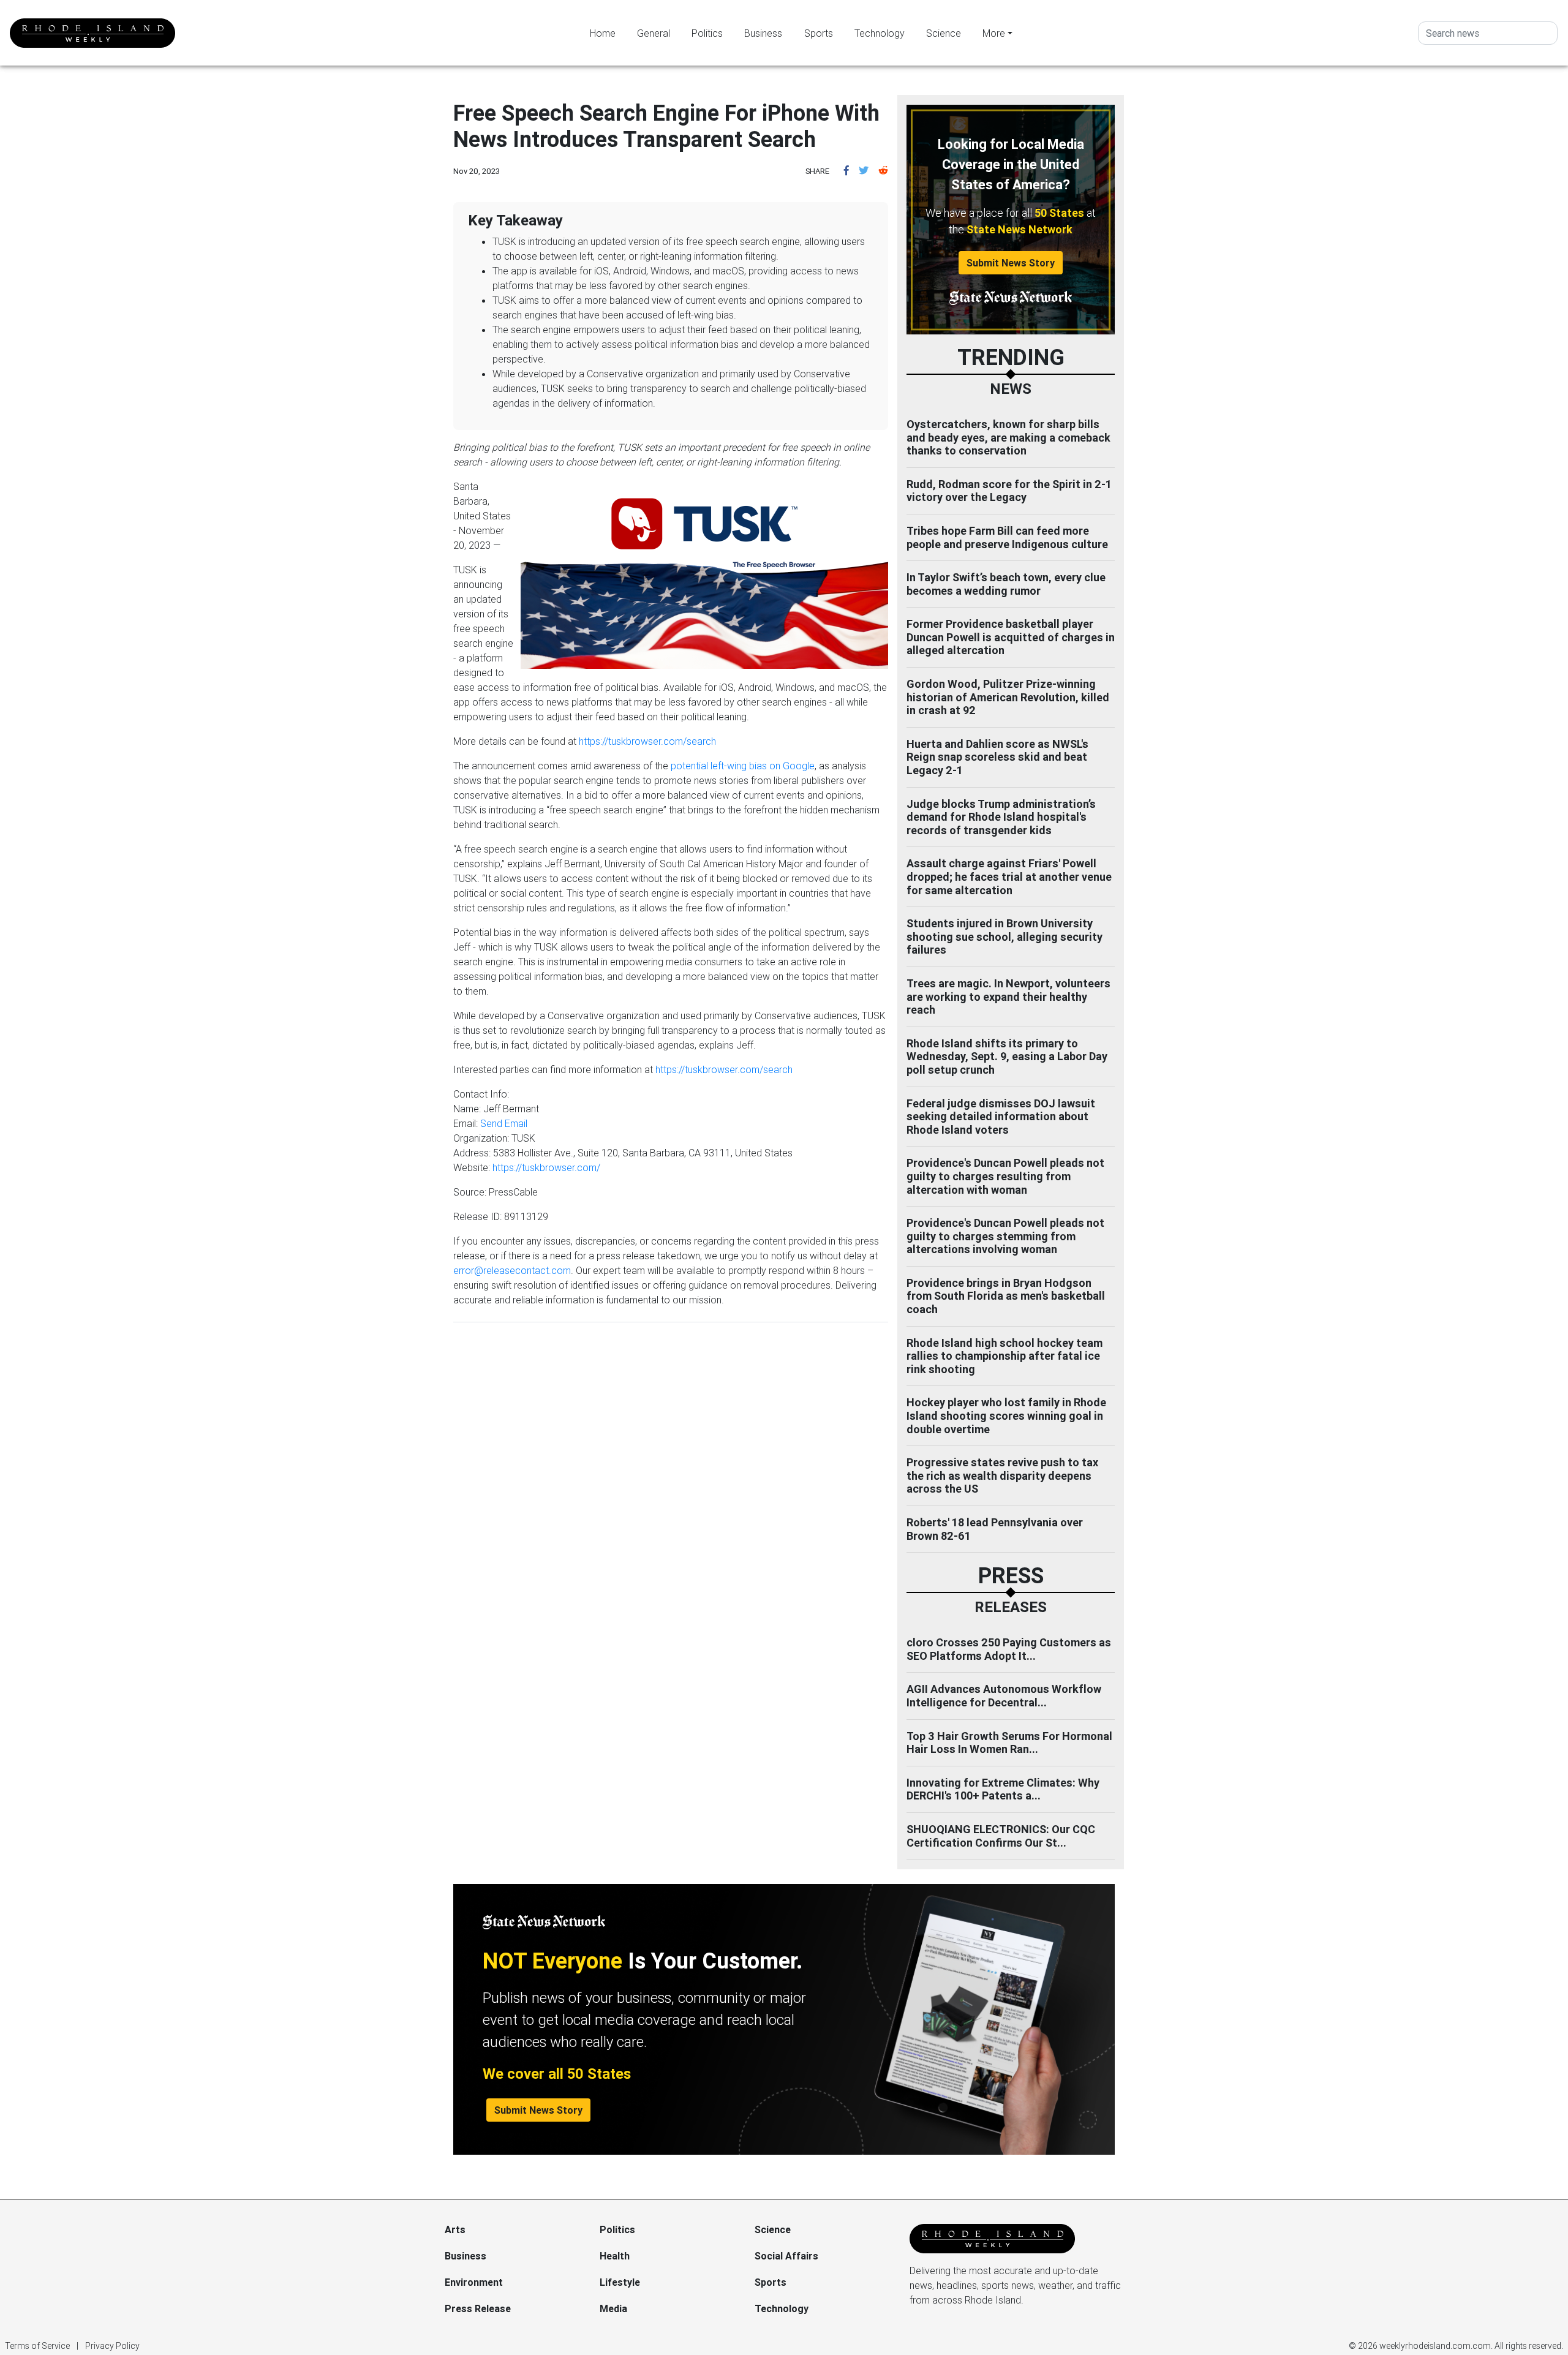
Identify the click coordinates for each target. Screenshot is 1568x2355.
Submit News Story (1011, 263)
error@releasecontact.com (512, 1270)
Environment (474, 2282)
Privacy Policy (112, 2346)
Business (763, 33)
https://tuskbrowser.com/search (647, 741)
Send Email (504, 1123)
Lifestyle (620, 2282)
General (654, 33)
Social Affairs (786, 2256)
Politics (707, 33)
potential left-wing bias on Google (743, 766)
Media (613, 2308)
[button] (846, 170)
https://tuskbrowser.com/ (546, 1167)
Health (615, 2256)
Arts (455, 2229)
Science (944, 33)
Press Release (478, 2308)
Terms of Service (37, 2346)
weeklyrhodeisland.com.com (1435, 2346)
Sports (819, 33)
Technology (880, 33)
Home (603, 33)
